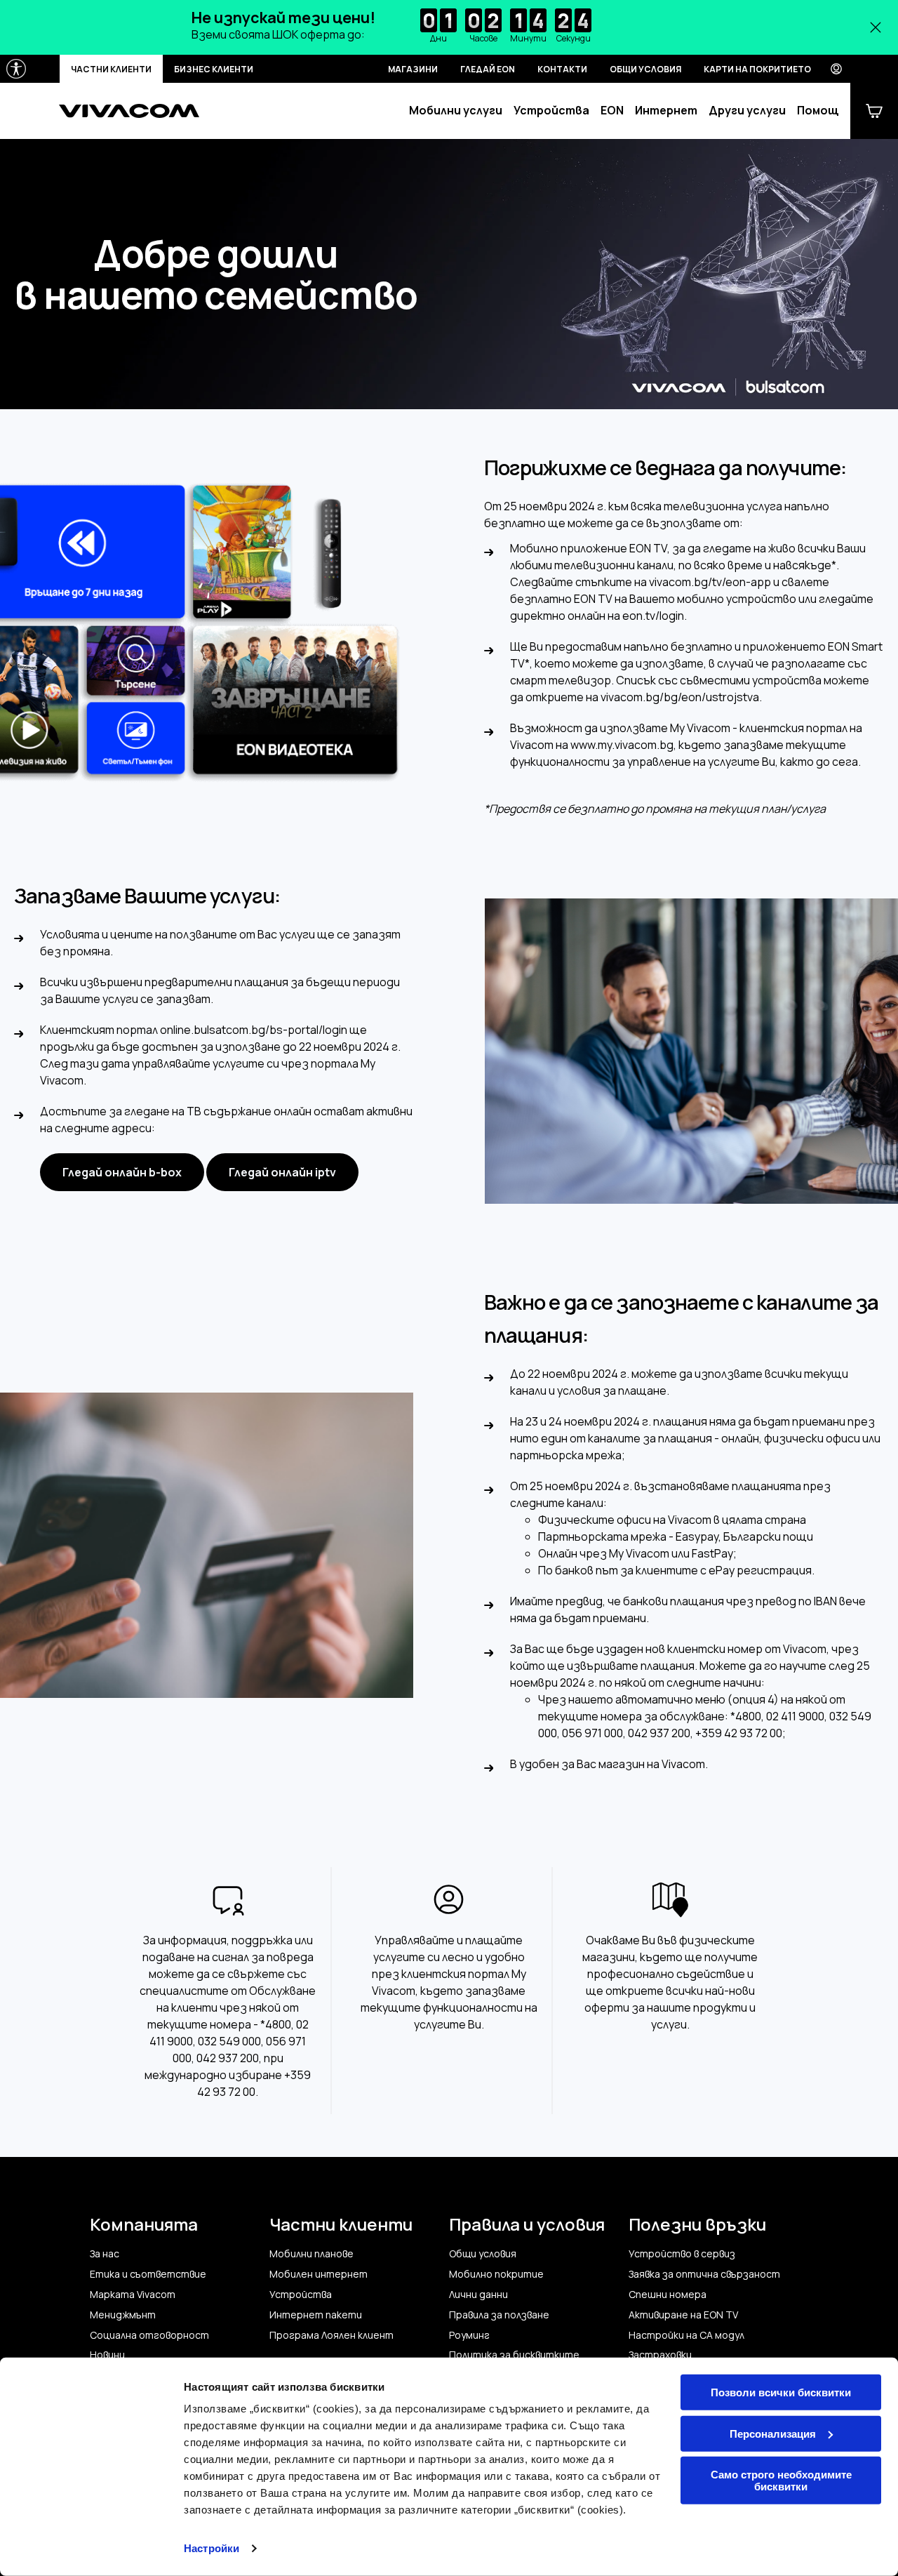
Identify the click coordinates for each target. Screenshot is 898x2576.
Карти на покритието (757, 69)
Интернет (666, 111)
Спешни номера (668, 2295)
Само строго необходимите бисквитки (781, 2481)
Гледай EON (488, 69)
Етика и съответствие (148, 2274)
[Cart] (874, 111)
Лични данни (478, 2295)
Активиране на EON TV (683, 2315)
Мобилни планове (311, 2254)
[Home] (129, 111)
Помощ (818, 111)
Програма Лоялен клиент (331, 2335)
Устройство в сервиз (682, 2254)
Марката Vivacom (133, 2295)
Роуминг (469, 2335)
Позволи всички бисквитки (781, 2392)
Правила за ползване (499, 2315)
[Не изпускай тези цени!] (449, 27)
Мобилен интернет (319, 2274)
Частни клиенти (111, 69)
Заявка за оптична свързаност (704, 2274)
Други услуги (747, 111)
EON (612, 111)
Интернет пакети (316, 2315)
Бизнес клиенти (214, 69)
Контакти (562, 69)
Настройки (212, 2548)
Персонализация (773, 2433)
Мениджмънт (123, 2315)
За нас (105, 2254)
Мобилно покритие (496, 2274)
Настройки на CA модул (686, 2335)
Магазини (413, 69)
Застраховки (660, 2355)
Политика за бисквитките (514, 2355)
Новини (107, 2355)
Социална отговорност (149, 2335)
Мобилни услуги (456, 111)
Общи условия (645, 69)
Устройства (551, 111)
